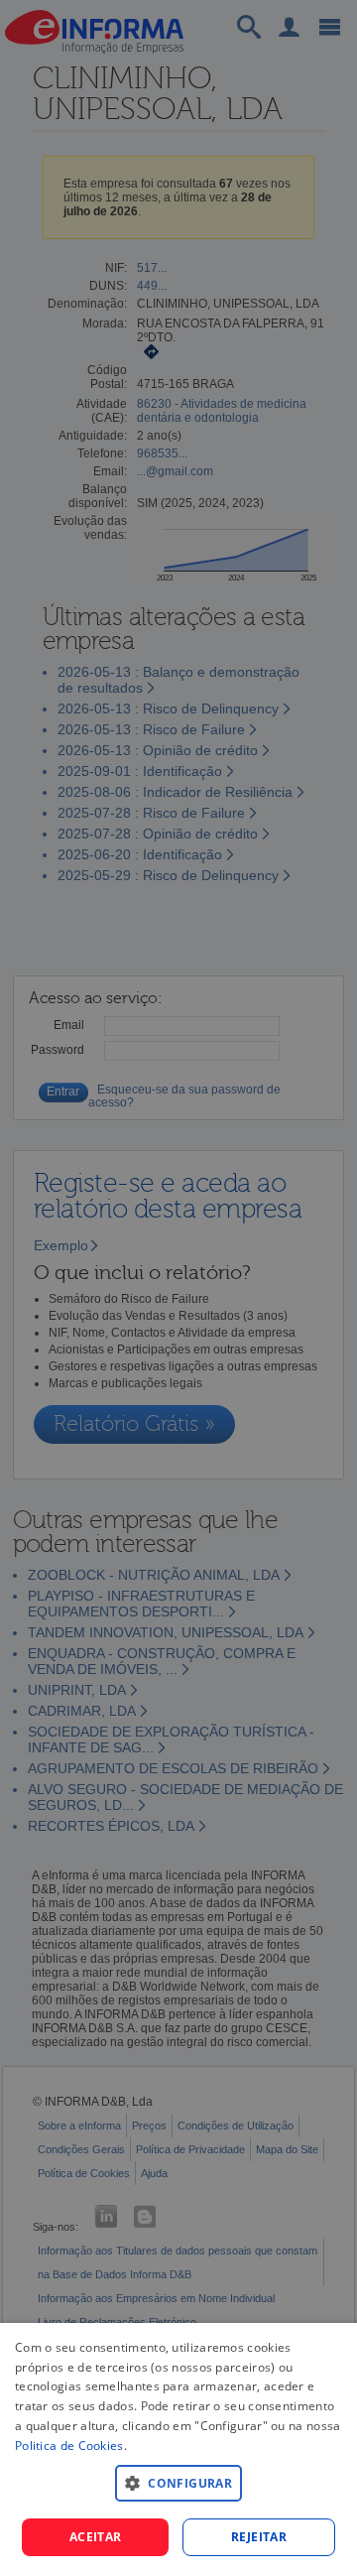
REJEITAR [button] (259, 2537)
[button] (178, 2482)
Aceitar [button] (96, 2537)
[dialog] (178, 2449)
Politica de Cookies (69, 2446)
